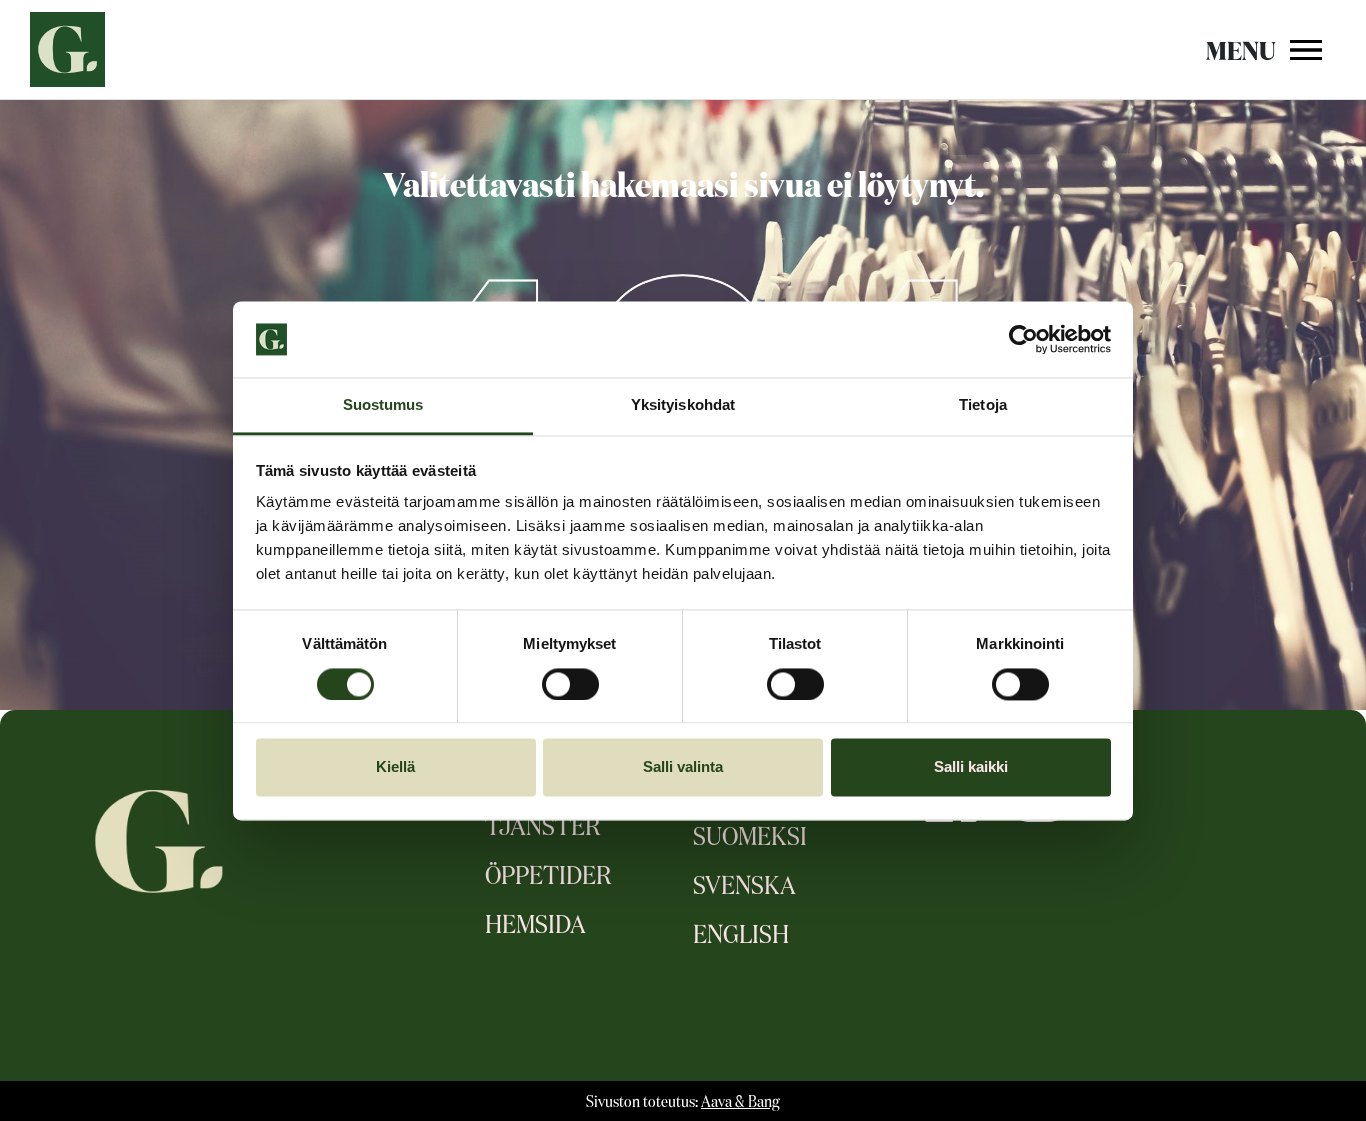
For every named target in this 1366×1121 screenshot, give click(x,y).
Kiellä (395, 767)
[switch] (570, 684)
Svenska (744, 887)
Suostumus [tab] (383, 405)
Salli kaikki (971, 767)
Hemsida (535, 926)
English (741, 936)
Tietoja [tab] (983, 405)
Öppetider (548, 877)
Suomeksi (750, 838)
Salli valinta (683, 767)
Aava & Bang (740, 1103)
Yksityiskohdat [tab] (683, 405)
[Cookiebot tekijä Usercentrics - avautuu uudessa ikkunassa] (1023, 339)
